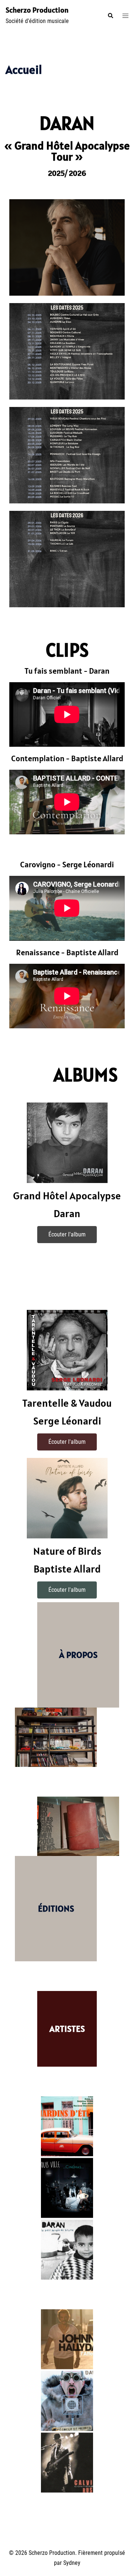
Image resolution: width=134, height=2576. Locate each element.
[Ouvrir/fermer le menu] (125, 16)
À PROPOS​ (78, 1655)
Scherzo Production (37, 10)
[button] (110, 16)
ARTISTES (67, 2029)
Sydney (72, 2563)
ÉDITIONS (56, 1908)
